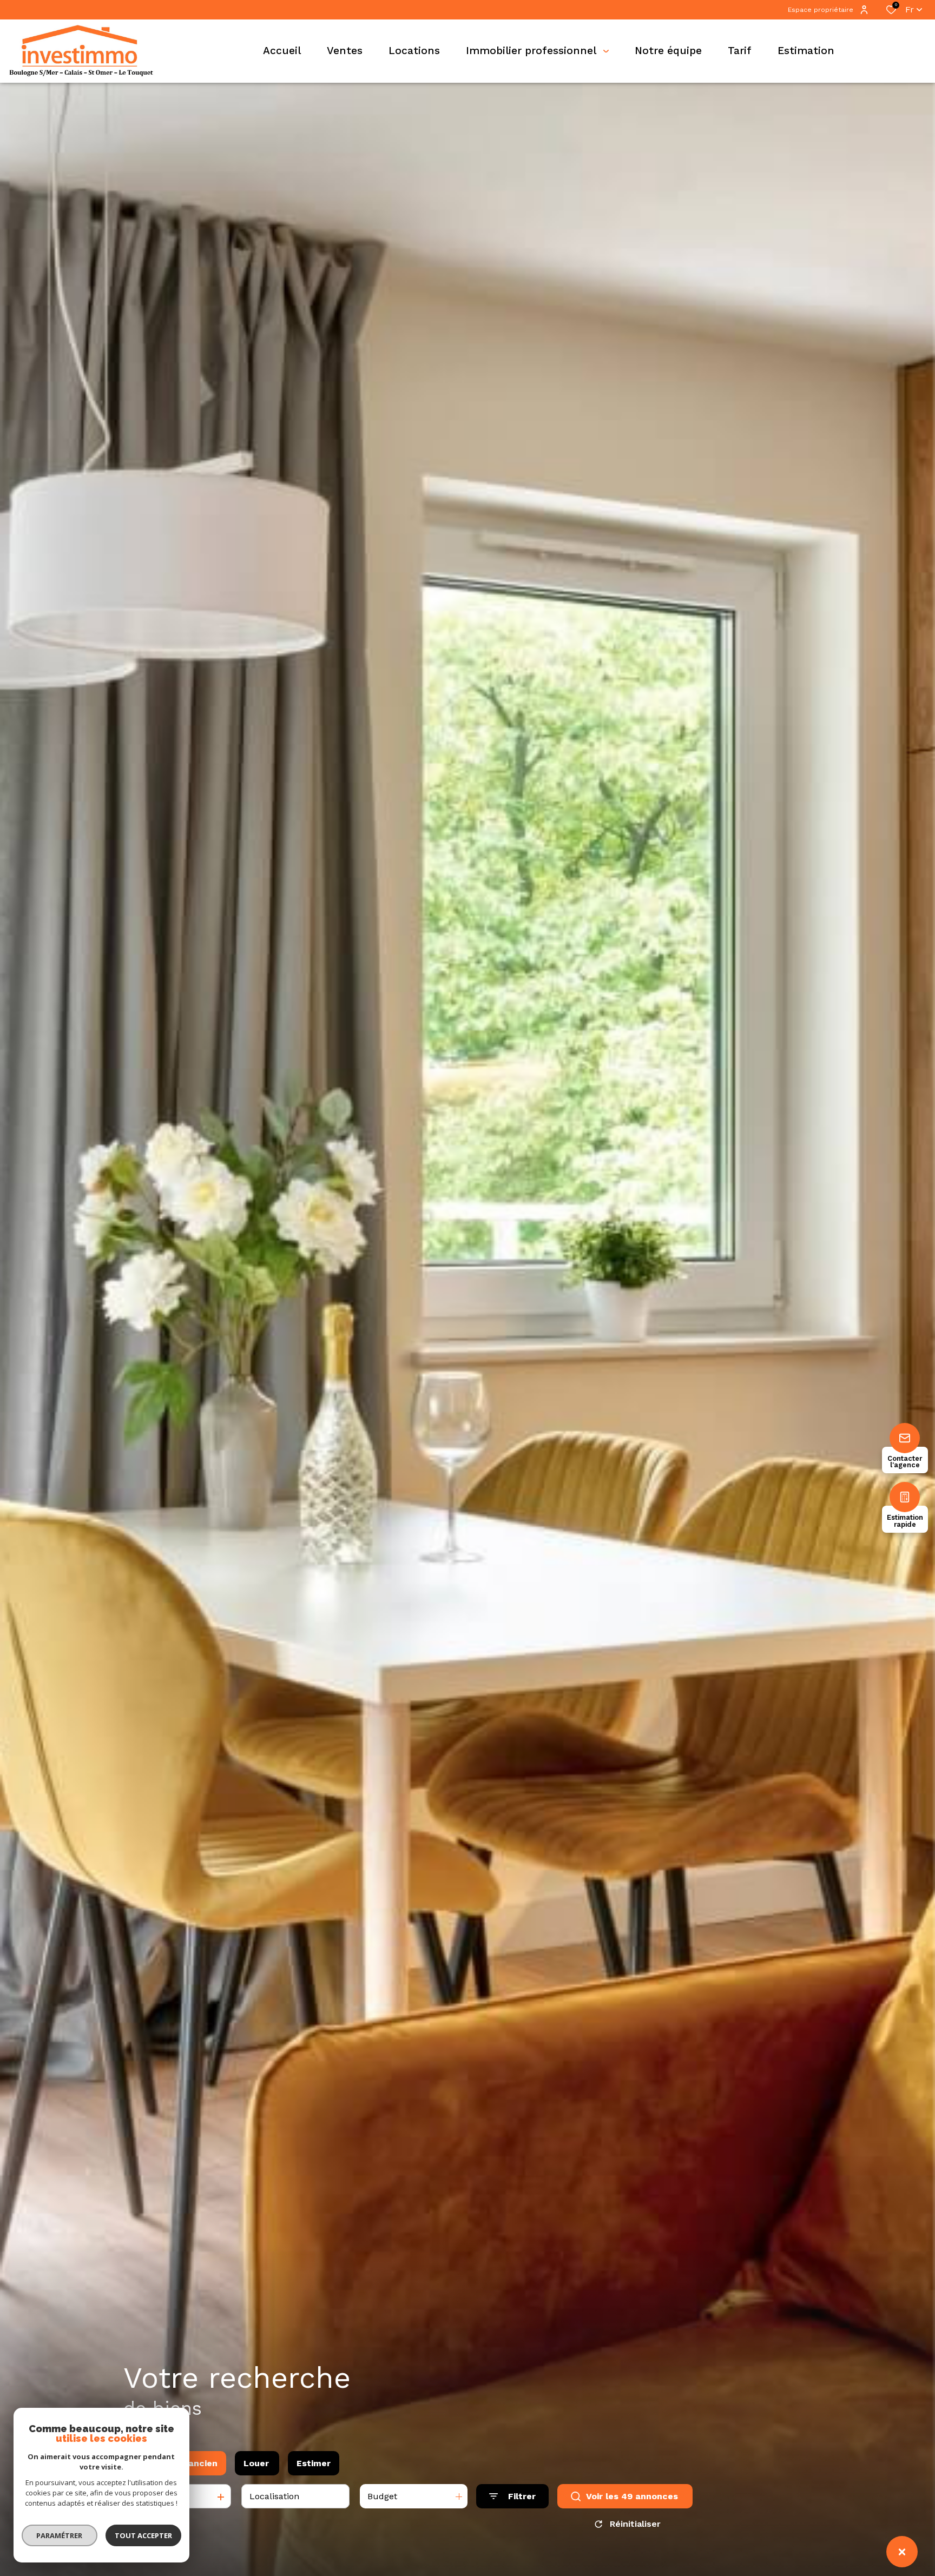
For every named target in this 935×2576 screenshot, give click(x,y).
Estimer (314, 2463)
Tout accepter (143, 2535)
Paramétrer (60, 2535)
